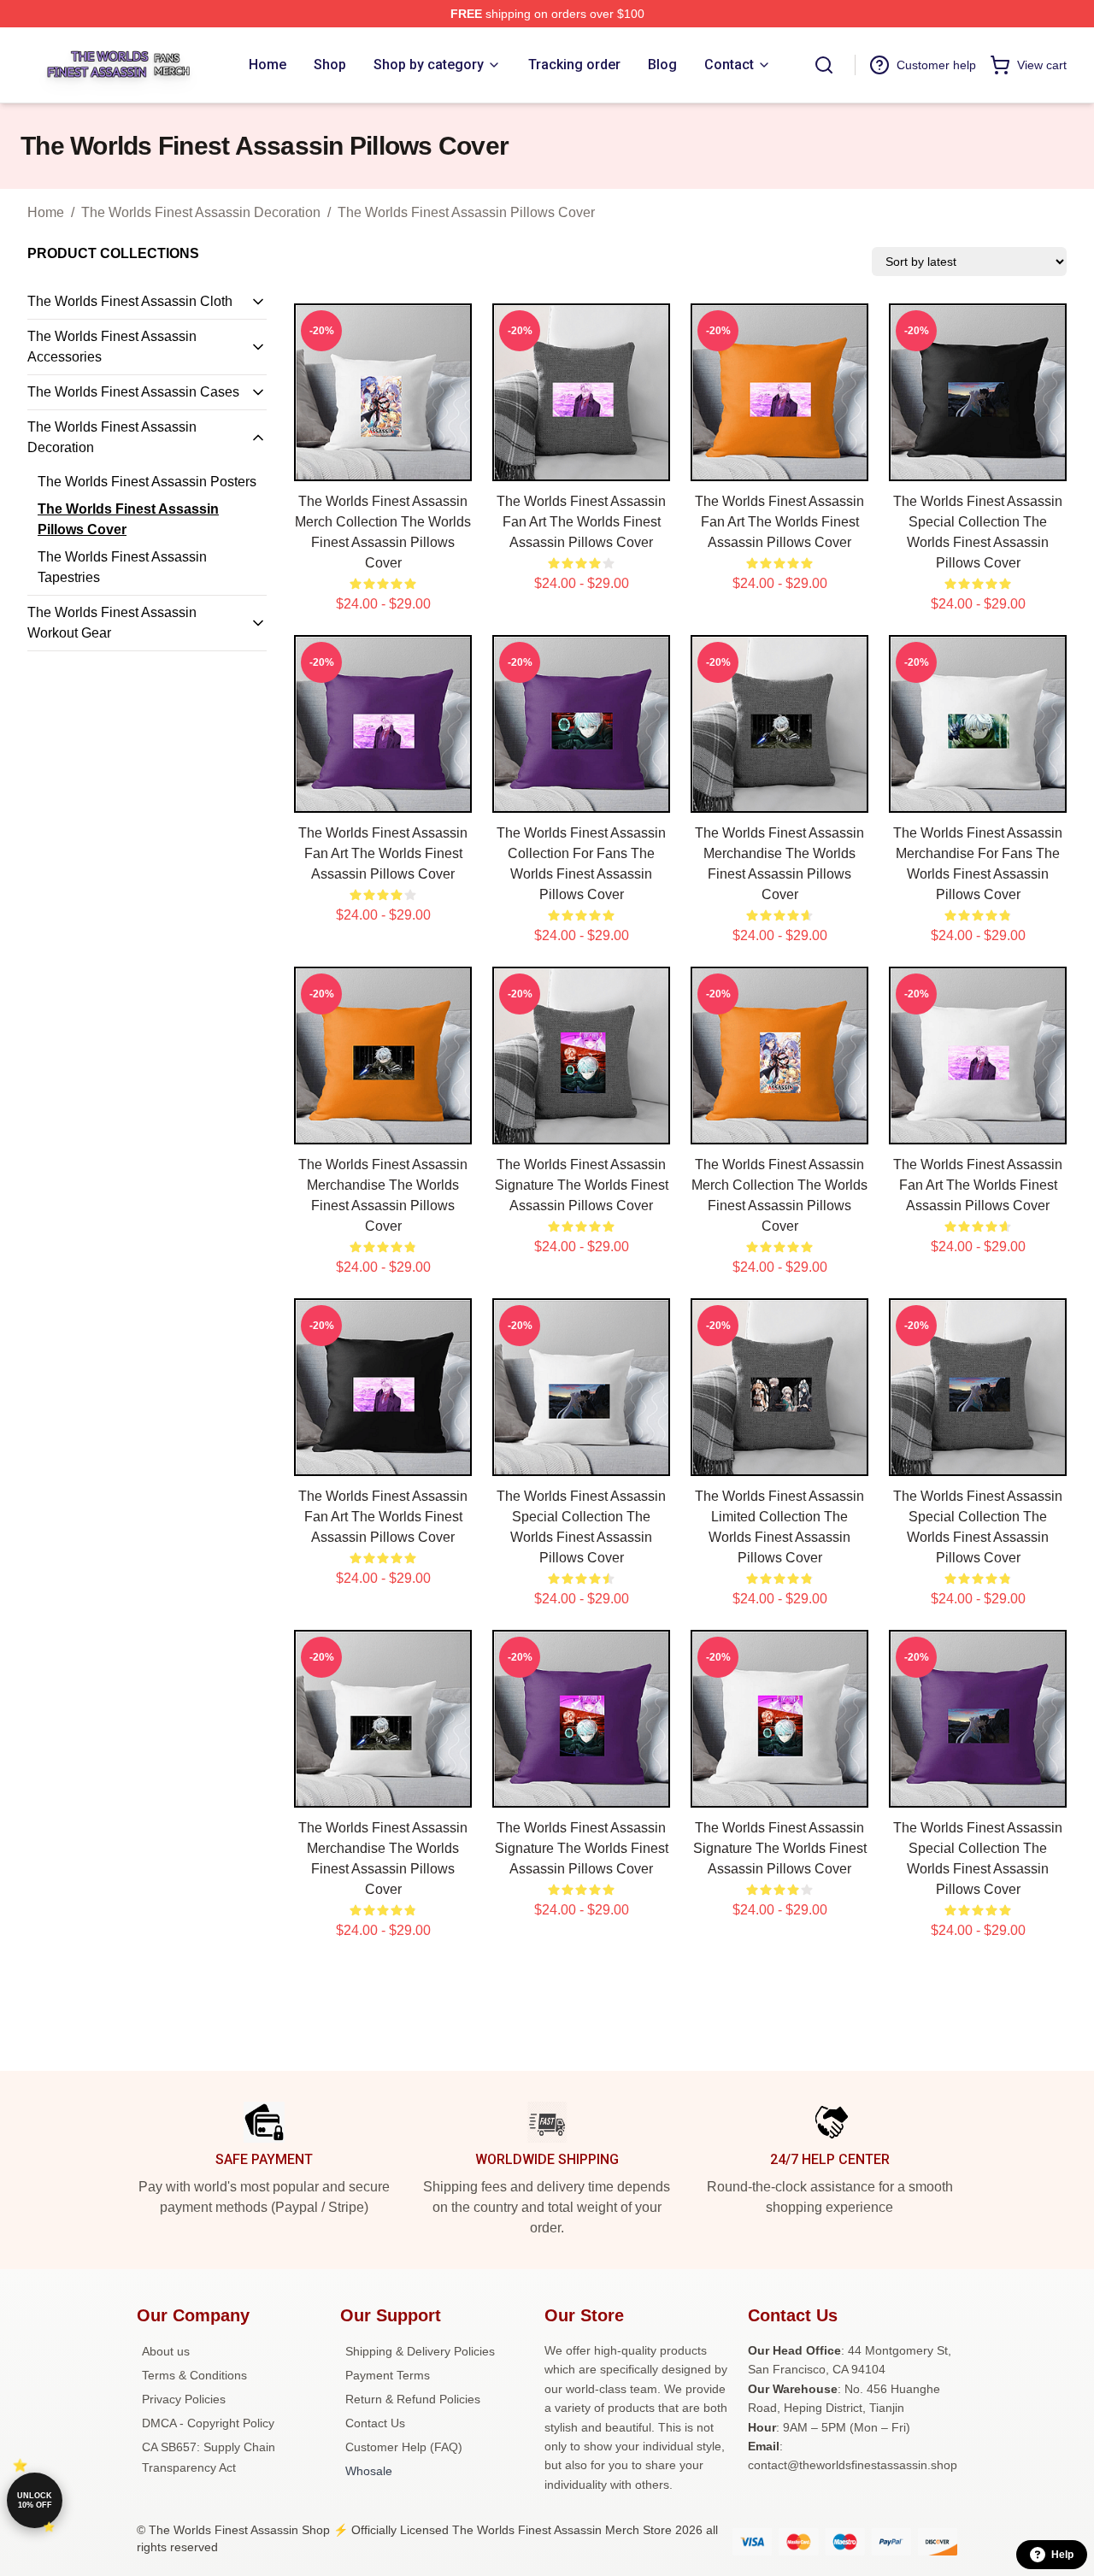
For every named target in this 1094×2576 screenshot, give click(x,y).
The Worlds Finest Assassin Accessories (112, 347)
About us (166, 2351)
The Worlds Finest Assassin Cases (133, 392)
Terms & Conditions (194, 2375)
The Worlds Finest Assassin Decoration (201, 212)
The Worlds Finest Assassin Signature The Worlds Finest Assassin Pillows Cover (582, 1185)
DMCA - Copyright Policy (208, 2423)
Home (46, 212)
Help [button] (1062, 2555)
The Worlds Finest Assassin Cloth (130, 301)
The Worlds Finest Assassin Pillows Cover (466, 212)
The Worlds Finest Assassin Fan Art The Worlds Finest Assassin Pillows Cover (581, 522)
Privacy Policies (184, 2399)
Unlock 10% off (35, 2500)
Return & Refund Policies (413, 2399)
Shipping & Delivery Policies (420, 2351)
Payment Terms (388, 2375)
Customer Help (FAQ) (404, 2447)
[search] (824, 65)
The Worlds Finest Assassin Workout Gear (112, 623)
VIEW (383, 464)
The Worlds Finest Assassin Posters (147, 482)
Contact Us (375, 2423)
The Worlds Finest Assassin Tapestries (122, 567)
